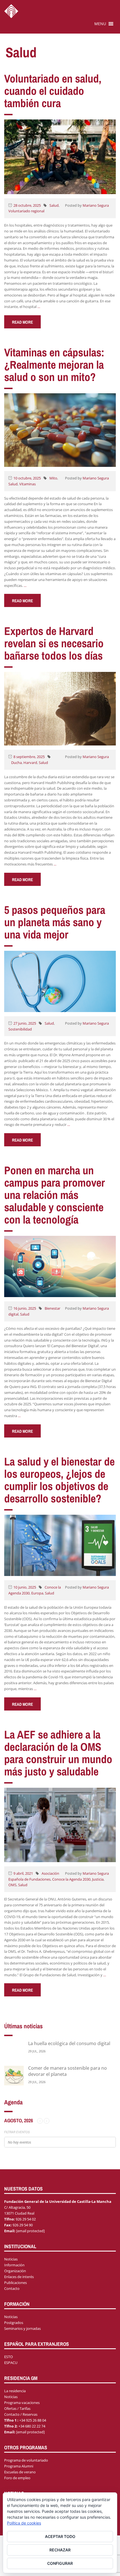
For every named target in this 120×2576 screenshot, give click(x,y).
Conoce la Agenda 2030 (71, 1879)
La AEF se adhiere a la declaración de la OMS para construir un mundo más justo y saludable (58, 1753)
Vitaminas (27, 484)
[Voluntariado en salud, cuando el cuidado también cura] (60, 156)
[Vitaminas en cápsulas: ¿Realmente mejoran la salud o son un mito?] (60, 430)
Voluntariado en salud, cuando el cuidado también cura (53, 91)
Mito (53, 478)
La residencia (15, 2391)
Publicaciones (15, 2283)
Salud (54, 205)
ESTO (9, 2357)
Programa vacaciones (22, 2403)
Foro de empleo (17, 2478)
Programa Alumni (19, 2466)
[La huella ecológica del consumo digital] (14, 2051)
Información (14, 2265)
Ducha (16, 763)
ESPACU (11, 2363)
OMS (12, 1885)
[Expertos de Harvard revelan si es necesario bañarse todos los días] (60, 708)
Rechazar (60, 2550)
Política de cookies (24, 2523)
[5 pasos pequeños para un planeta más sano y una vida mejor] (60, 981)
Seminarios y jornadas (22, 2328)
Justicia (98, 1879)
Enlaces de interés (19, 2277)
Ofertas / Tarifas (17, 2408)
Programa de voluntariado (26, 2460)
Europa (37, 1593)
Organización (15, 2271)
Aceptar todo (60, 2536)
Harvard (30, 763)
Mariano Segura (96, 205)
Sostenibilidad (20, 1029)
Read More (22, 322)
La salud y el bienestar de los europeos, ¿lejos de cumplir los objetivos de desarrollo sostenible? (59, 1480)
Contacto (12, 2288)
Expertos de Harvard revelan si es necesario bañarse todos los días (54, 643)
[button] (100, 24)
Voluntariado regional (26, 211)
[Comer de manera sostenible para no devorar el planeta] (14, 2075)
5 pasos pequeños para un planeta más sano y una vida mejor (55, 922)
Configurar (60, 2563)
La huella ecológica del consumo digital (69, 2043)
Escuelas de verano (20, 2472)
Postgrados (14, 2323)
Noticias (11, 2259)
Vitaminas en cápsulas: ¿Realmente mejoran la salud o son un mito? (54, 365)
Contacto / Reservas (21, 2414)
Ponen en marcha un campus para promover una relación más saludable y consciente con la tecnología (55, 1195)
